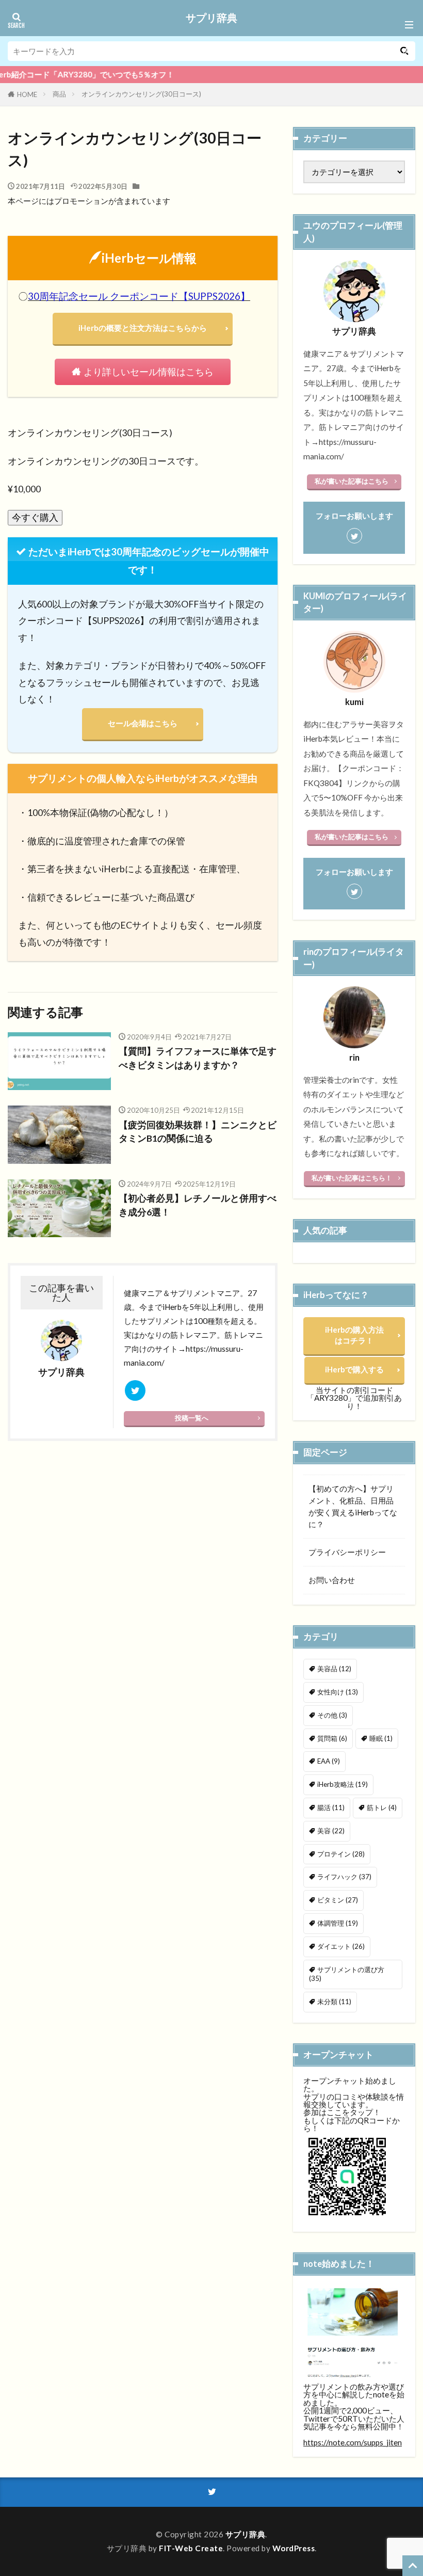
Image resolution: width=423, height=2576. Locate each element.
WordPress (294, 2548)
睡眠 (381, 1738)
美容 (331, 1831)
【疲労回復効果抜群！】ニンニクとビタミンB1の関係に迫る (198, 1132)
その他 (332, 1715)
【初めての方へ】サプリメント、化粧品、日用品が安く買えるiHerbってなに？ (353, 1506)
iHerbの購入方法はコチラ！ (354, 1335)
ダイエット (341, 1946)
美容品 (334, 1669)
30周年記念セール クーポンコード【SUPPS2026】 (139, 296)
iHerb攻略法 (343, 1784)
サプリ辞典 (211, 18)
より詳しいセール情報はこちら (149, 372)
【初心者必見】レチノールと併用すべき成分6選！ (198, 1205)
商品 (59, 94)
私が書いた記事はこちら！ (352, 1178)
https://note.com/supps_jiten (353, 2442)
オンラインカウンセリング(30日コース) (141, 94)
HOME (27, 94)
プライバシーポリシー (347, 1552)
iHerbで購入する (354, 1369)
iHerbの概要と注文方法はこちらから (143, 328)
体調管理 (338, 1923)
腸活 (331, 1807)
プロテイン (341, 1854)
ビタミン (338, 1900)
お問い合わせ (332, 1580)
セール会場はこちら (143, 723)
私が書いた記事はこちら (352, 481)
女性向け (338, 1692)
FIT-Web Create (191, 2548)
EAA (329, 1761)
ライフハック (344, 1877)
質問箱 (332, 1738)
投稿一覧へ (192, 1418)
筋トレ (382, 1807)
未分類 (334, 2002)
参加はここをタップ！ (342, 2112)
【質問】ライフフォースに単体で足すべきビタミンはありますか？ (198, 1058)
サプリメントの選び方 (347, 1974)
